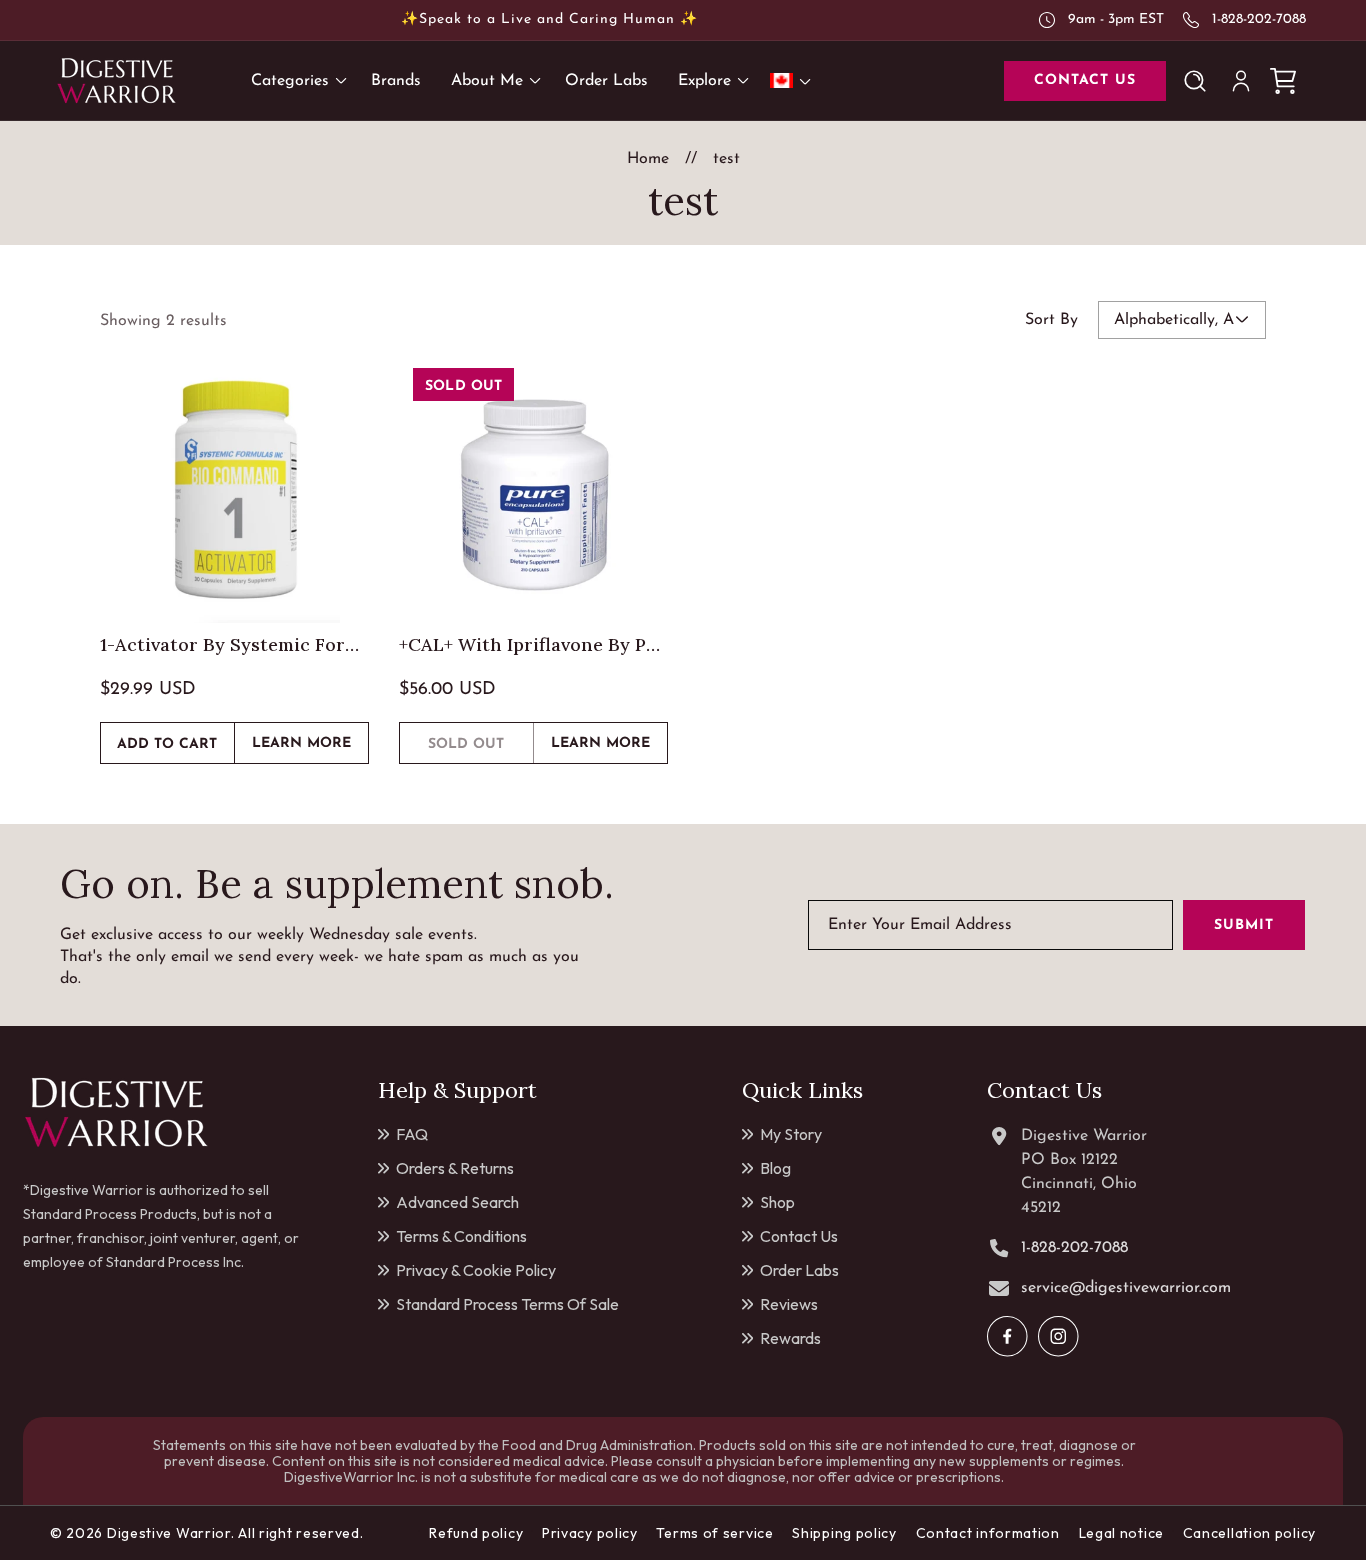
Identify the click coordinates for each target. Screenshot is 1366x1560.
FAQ (412, 1134)
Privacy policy (590, 1533)
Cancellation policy (1249, 1533)
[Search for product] (1199, 81)
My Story (791, 1134)
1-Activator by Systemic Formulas (234, 644)
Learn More (310, 749)
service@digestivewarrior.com (1126, 1288)
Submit (1244, 925)
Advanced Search (457, 1202)
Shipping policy (844, 1533)
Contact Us (799, 1236)
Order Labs (799, 1270)
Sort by (1051, 320)
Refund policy (476, 1533)
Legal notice (1121, 1533)
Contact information (988, 1533)
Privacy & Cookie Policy (476, 1270)
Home (648, 159)
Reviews (789, 1304)
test (726, 159)
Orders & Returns (455, 1168)
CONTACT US (1085, 80)
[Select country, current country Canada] (794, 80)
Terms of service (714, 1533)
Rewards (790, 1338)
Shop (777, 1202)
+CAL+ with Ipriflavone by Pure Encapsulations (533, 644)
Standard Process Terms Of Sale (507, 1304)
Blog (775, 1168)
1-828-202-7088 (1259, 19)
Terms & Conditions (461, 1236)
